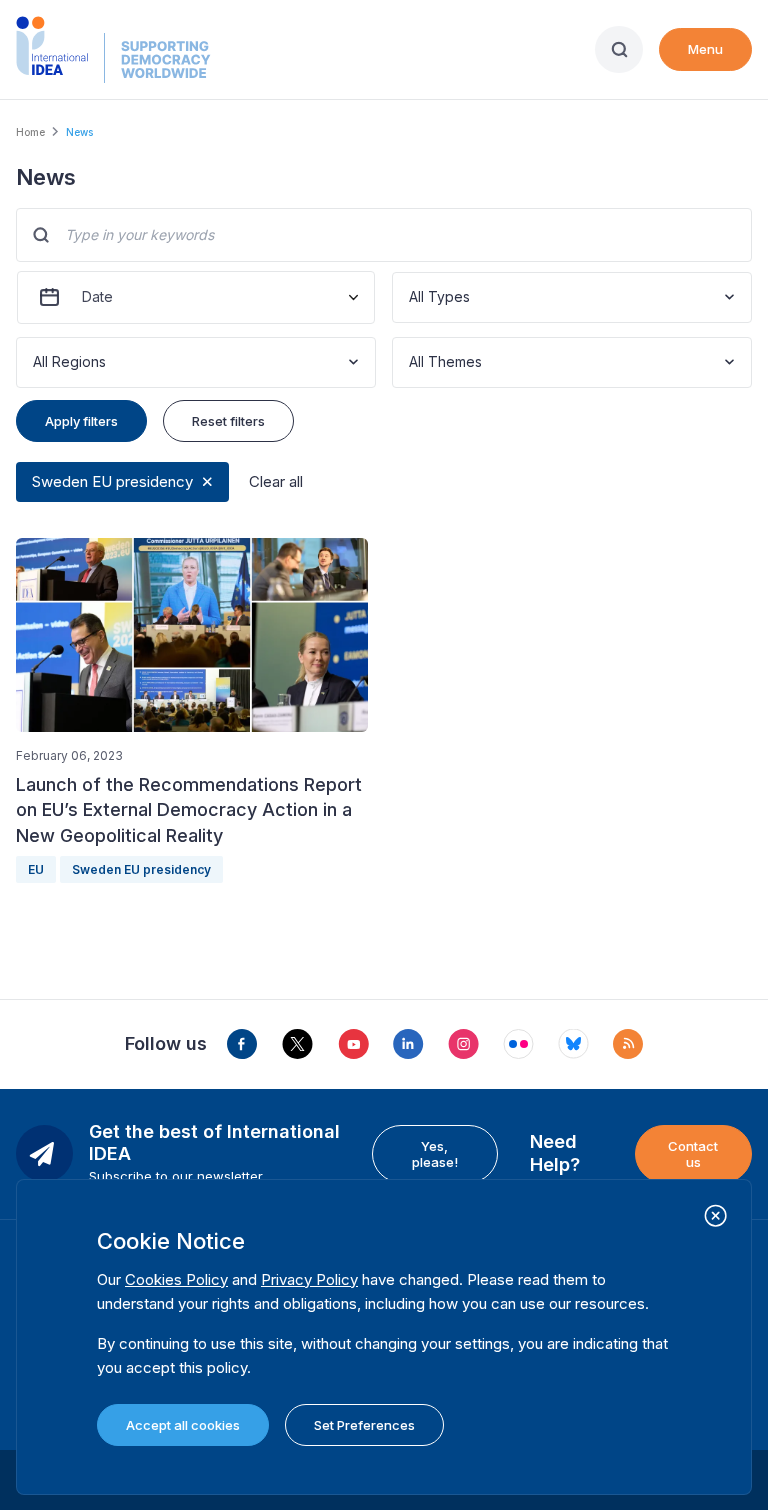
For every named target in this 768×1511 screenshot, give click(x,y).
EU (36, 869)
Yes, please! (435, 1154)
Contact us (693, 1154)
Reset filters (228, 421)
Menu (705, 49)
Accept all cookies (183, 1425)
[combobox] (411, 297)
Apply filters (81, 421)
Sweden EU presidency (112, 481)
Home (30, 132)
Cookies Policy (176, 1279)
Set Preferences (364, 1425)
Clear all (276, 481)
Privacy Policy (309, 1279)
